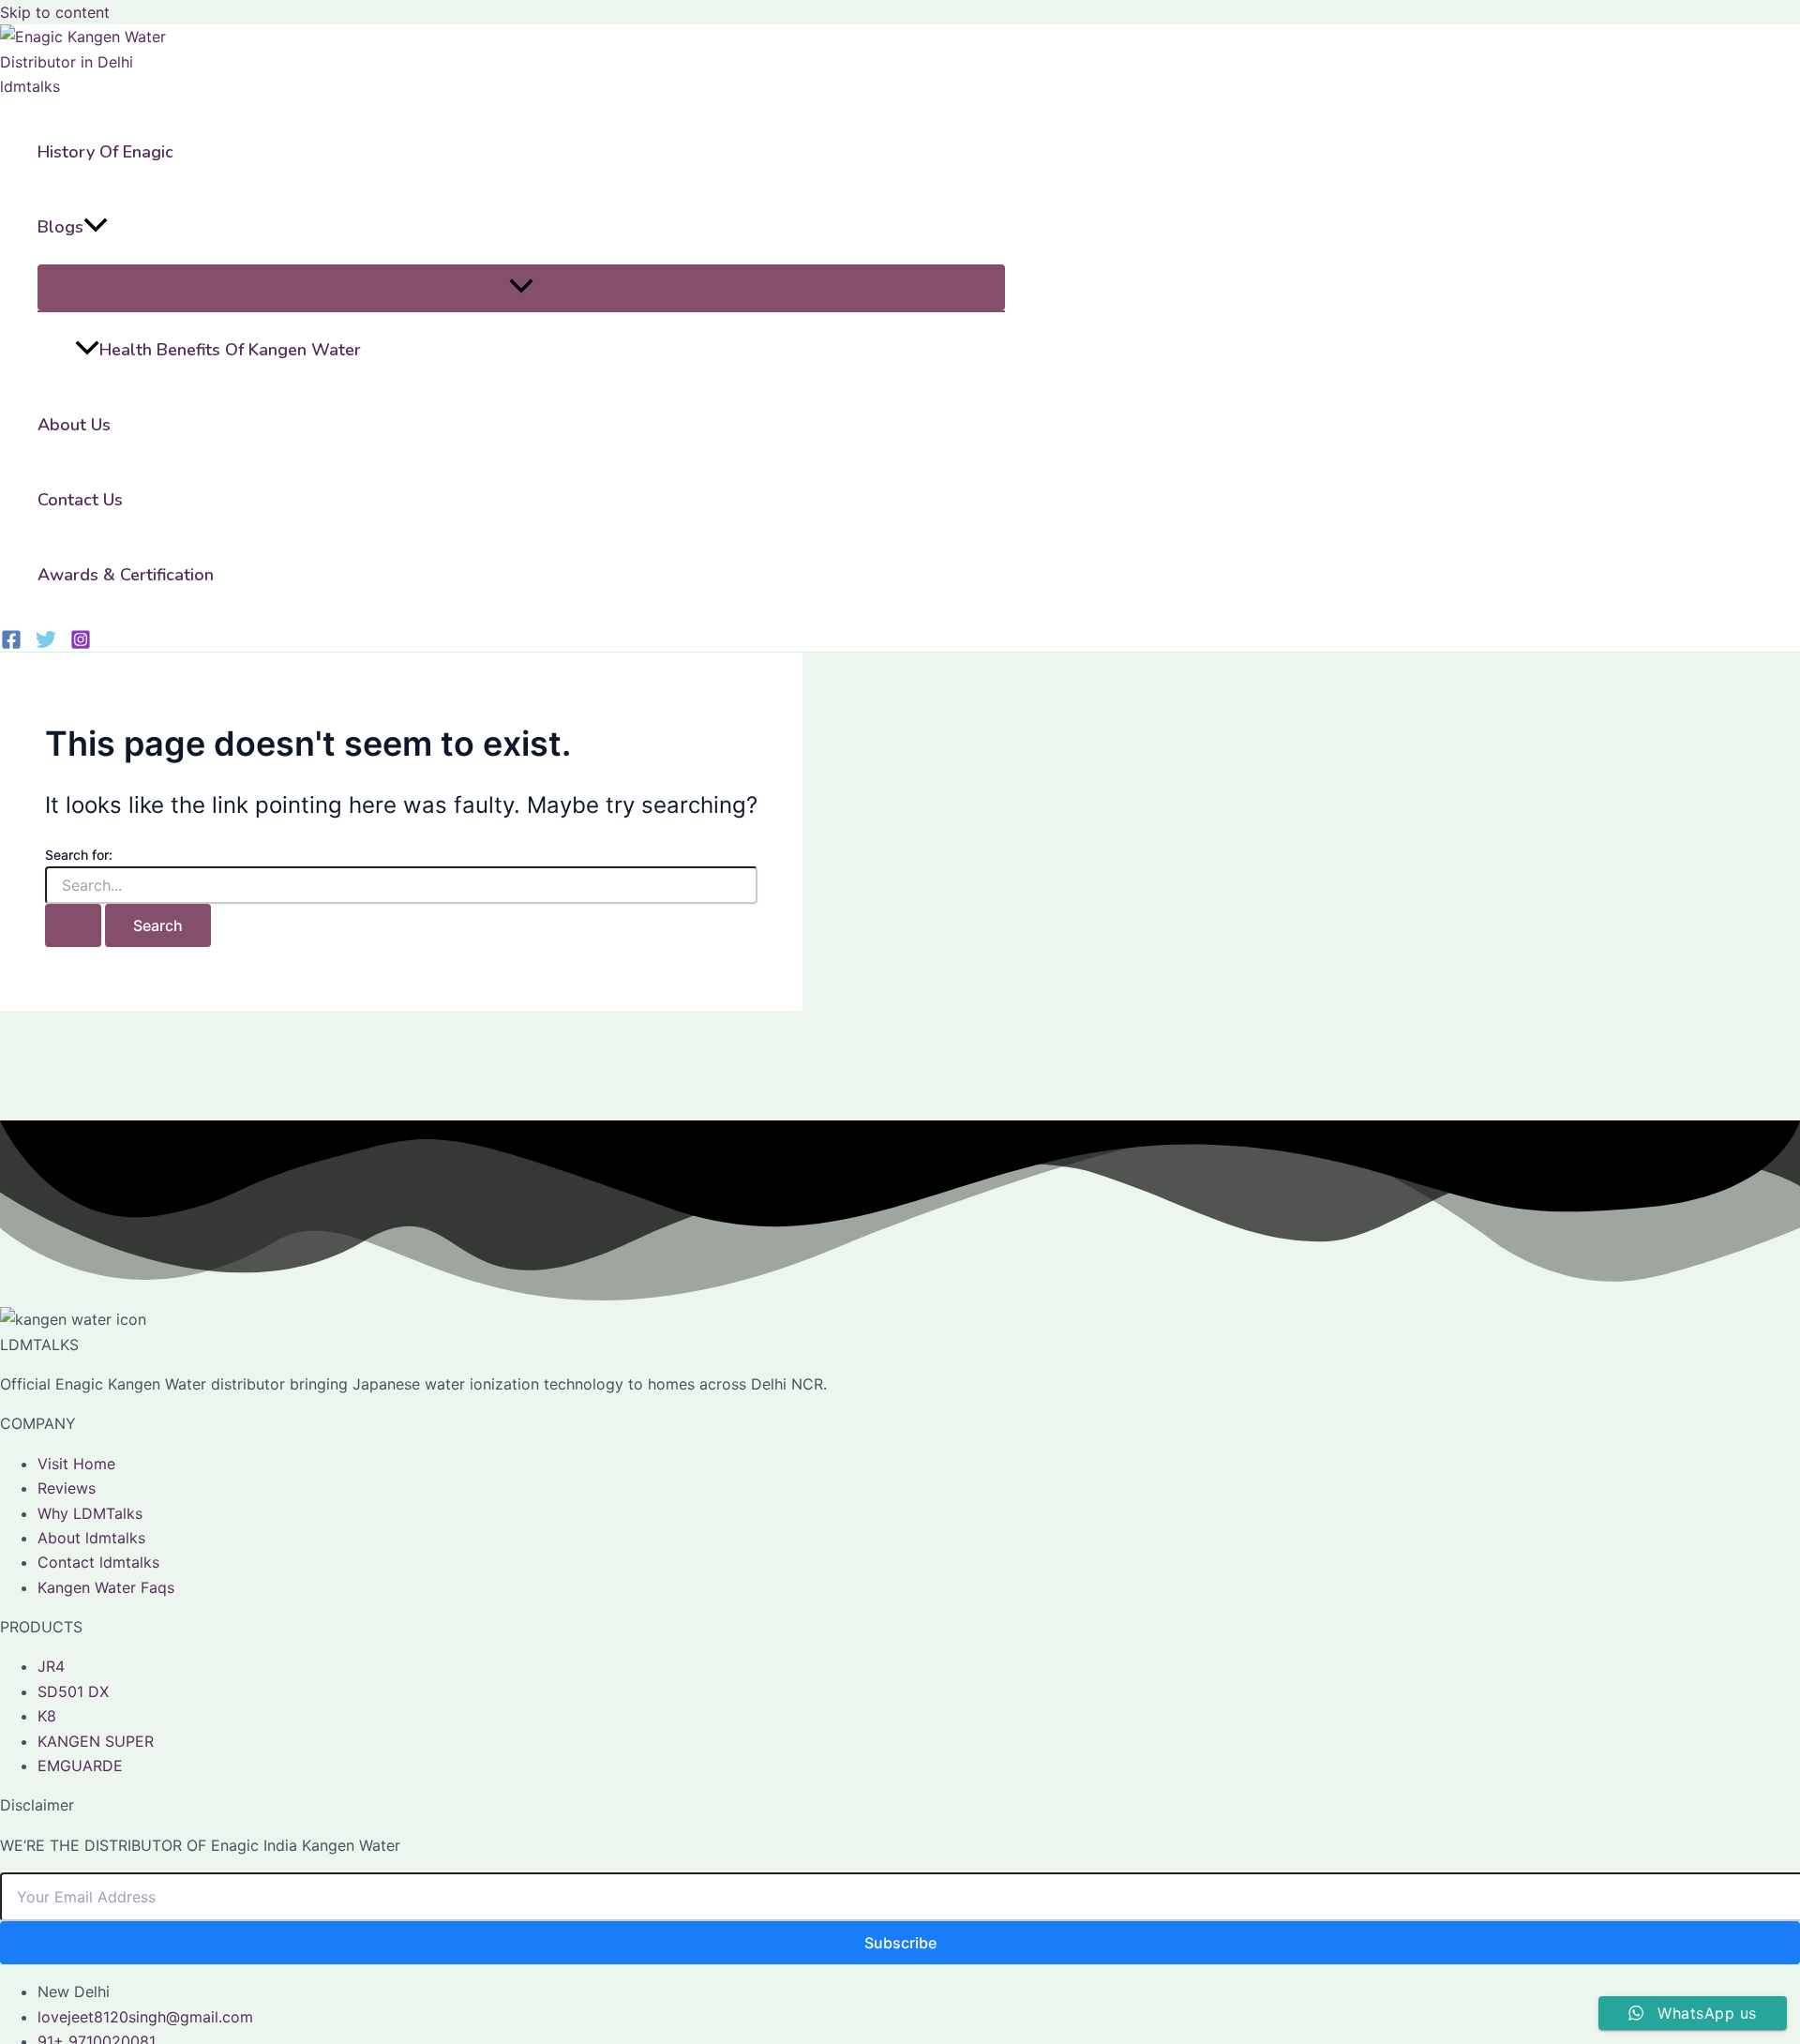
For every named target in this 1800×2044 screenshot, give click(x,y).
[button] (96, 227)
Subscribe (900, 1943)
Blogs (60, 227)
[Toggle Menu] (521, 287)
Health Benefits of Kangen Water (230, 350)
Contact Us (80, 500)
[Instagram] (81, 644)
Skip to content (55, 12)
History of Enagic (105, 152)
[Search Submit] (73, 925)
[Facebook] (11, 644)
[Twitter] (46, 644)
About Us (74, 425)
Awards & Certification (126, 575)
